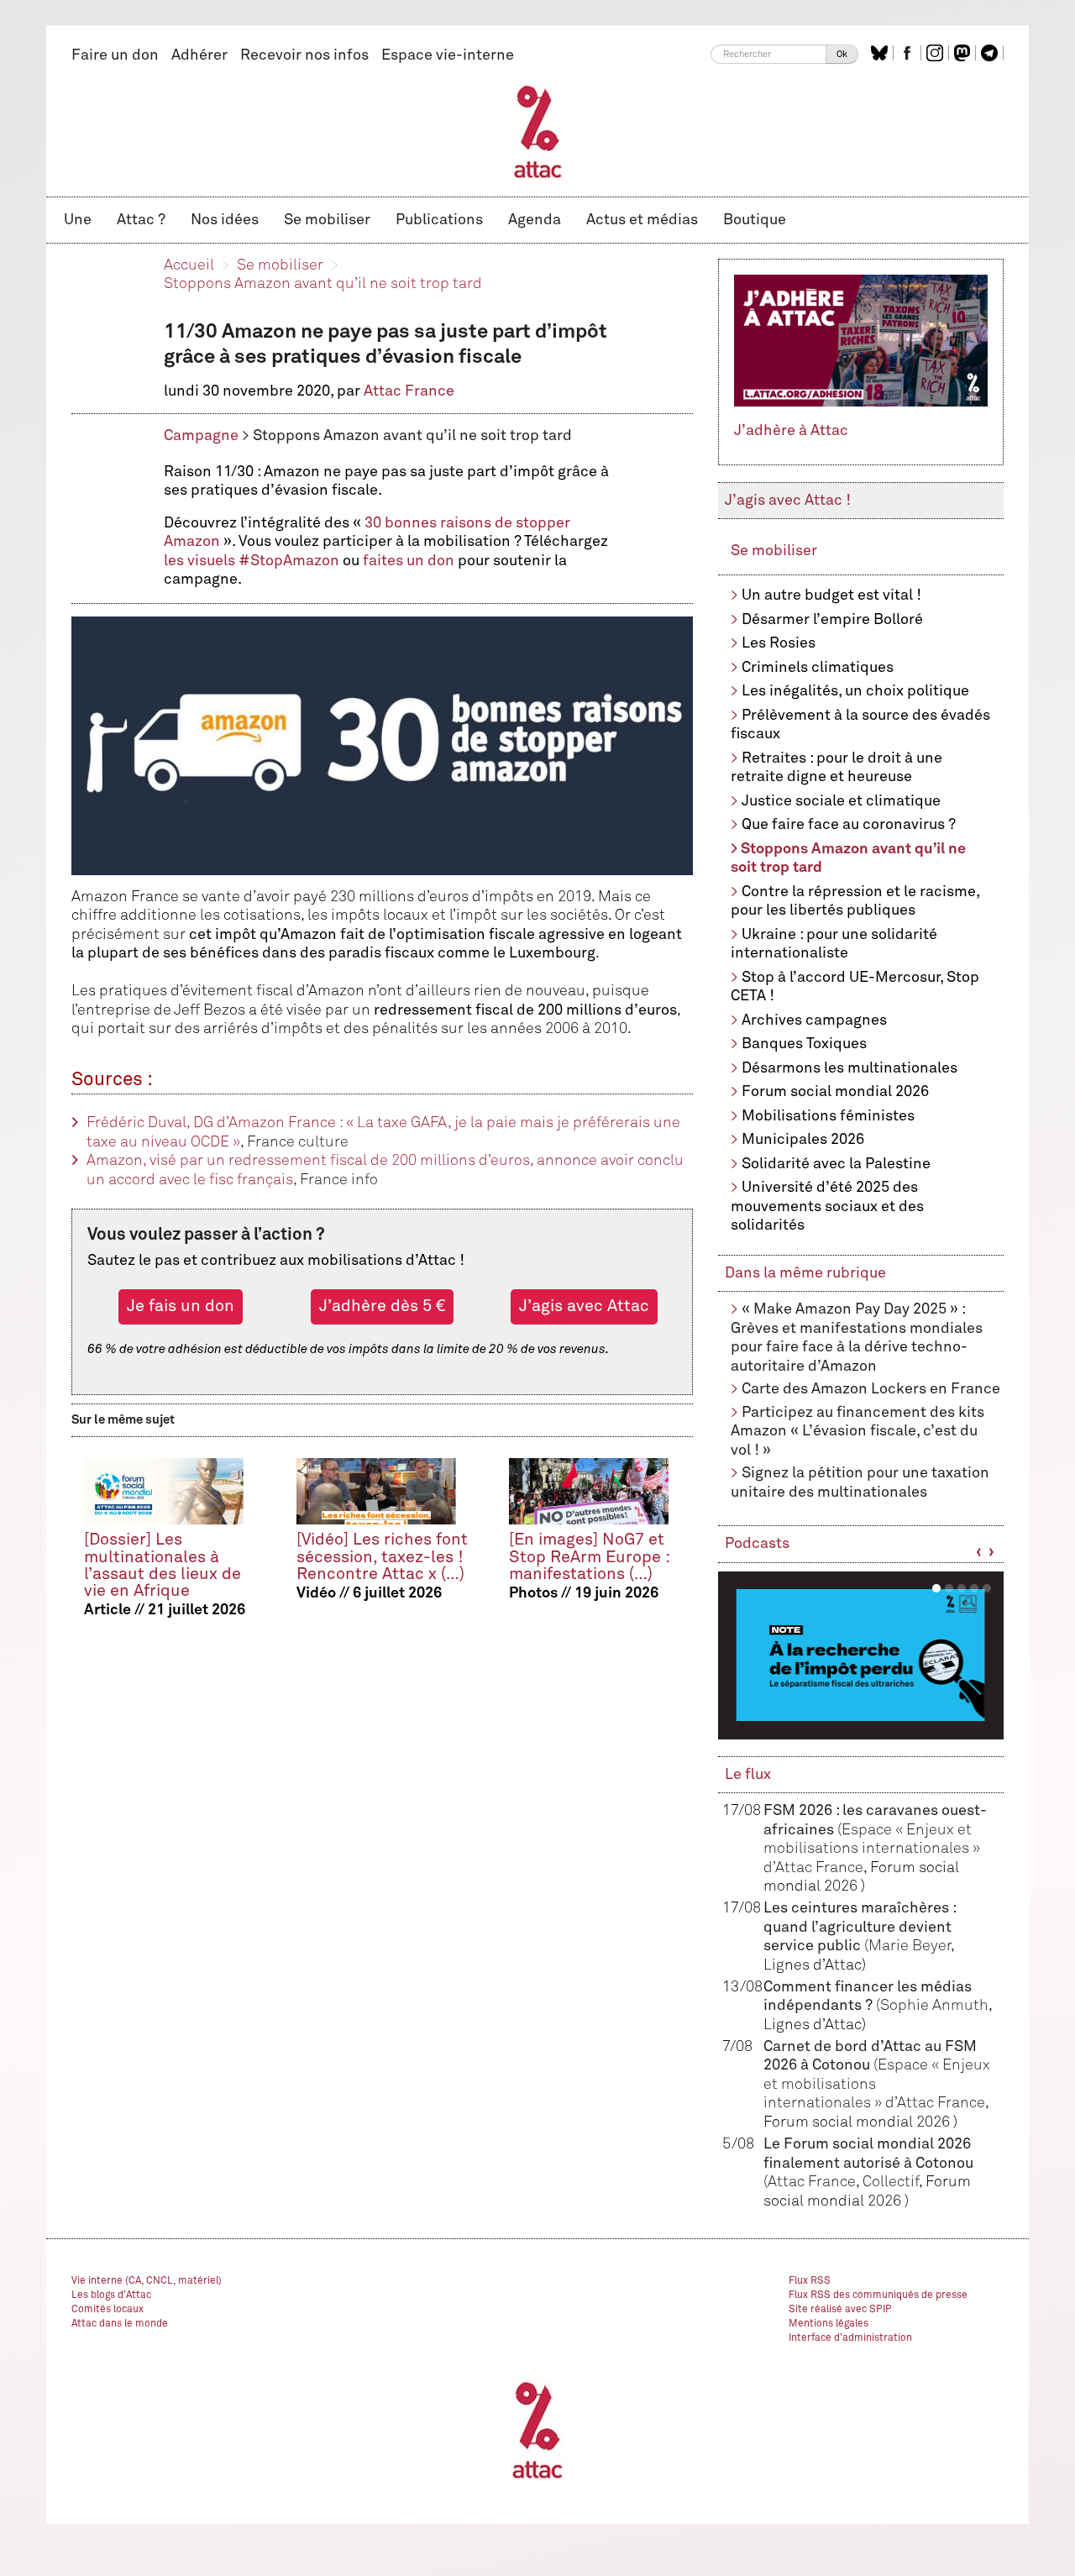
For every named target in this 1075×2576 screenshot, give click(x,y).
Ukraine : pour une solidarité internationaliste (834, 944)
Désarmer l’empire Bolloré (832, 620)
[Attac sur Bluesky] (881, 53)
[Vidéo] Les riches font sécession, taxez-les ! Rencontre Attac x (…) (382, 1557)
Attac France (409, 391)
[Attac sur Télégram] (991, 53)
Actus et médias (642, 220)
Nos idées (225, 220)
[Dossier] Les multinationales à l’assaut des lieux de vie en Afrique (163, 1565)
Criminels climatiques (818, 668)
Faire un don (115, 55)
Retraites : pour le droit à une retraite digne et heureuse (836, 768)
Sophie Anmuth (934, 2006)
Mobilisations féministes (828, 1116)
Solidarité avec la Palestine (836, 1164)
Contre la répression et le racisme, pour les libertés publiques (855, 902)
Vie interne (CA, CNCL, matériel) (147, 2281)
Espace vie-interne (448, 55)
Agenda (535, 220)
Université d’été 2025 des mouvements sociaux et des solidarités (827, 1207)
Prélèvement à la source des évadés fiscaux (860, 725)
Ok (842, 54)
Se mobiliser (327, 220)
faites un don (409, 561)
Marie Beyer (910, 1946)
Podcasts (757, 1544)
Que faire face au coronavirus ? (849, 825)
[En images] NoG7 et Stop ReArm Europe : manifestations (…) (589, 1557)
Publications (439, 220)
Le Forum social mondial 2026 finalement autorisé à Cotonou (868, 2163)
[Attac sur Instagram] (937, 53)
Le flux (748, 1775)
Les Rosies (779, 643)
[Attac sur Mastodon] (964, 53)
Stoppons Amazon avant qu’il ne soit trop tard (323, 284)
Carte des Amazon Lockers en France (871, 1389)
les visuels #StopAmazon (252, 561)
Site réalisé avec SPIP (840, 2310)
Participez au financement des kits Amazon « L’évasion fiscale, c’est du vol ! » (857, 1432)
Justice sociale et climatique (841, 801)
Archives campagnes (814, 1020)
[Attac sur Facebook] (909, 53)
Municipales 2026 (803, 1140)
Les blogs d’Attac (111, 2295)
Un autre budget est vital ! (831, 595)
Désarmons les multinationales (850, 1068)
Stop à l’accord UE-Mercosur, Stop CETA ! (855, 987)
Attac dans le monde (120, 2324)
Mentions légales (829, 2324)
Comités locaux (107, 2310)
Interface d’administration (850, 2338)
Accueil (189, 265)
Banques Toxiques (804, 1044)
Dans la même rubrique (805, 1273)
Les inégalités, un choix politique (855, 691)
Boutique (755, 220)
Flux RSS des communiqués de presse (878, 2295)
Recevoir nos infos (304, 55)
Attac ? (141, 220)
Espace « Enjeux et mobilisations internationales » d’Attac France (872, 1849)
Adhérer (199, 55)
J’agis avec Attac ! (788, 501)
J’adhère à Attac (791, 431)
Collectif (891, 2182)
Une (78, 220)
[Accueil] (538, 131)
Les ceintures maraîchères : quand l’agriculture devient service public (860, 1927)
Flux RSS (810, 2281)
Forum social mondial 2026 (835, 1092)
